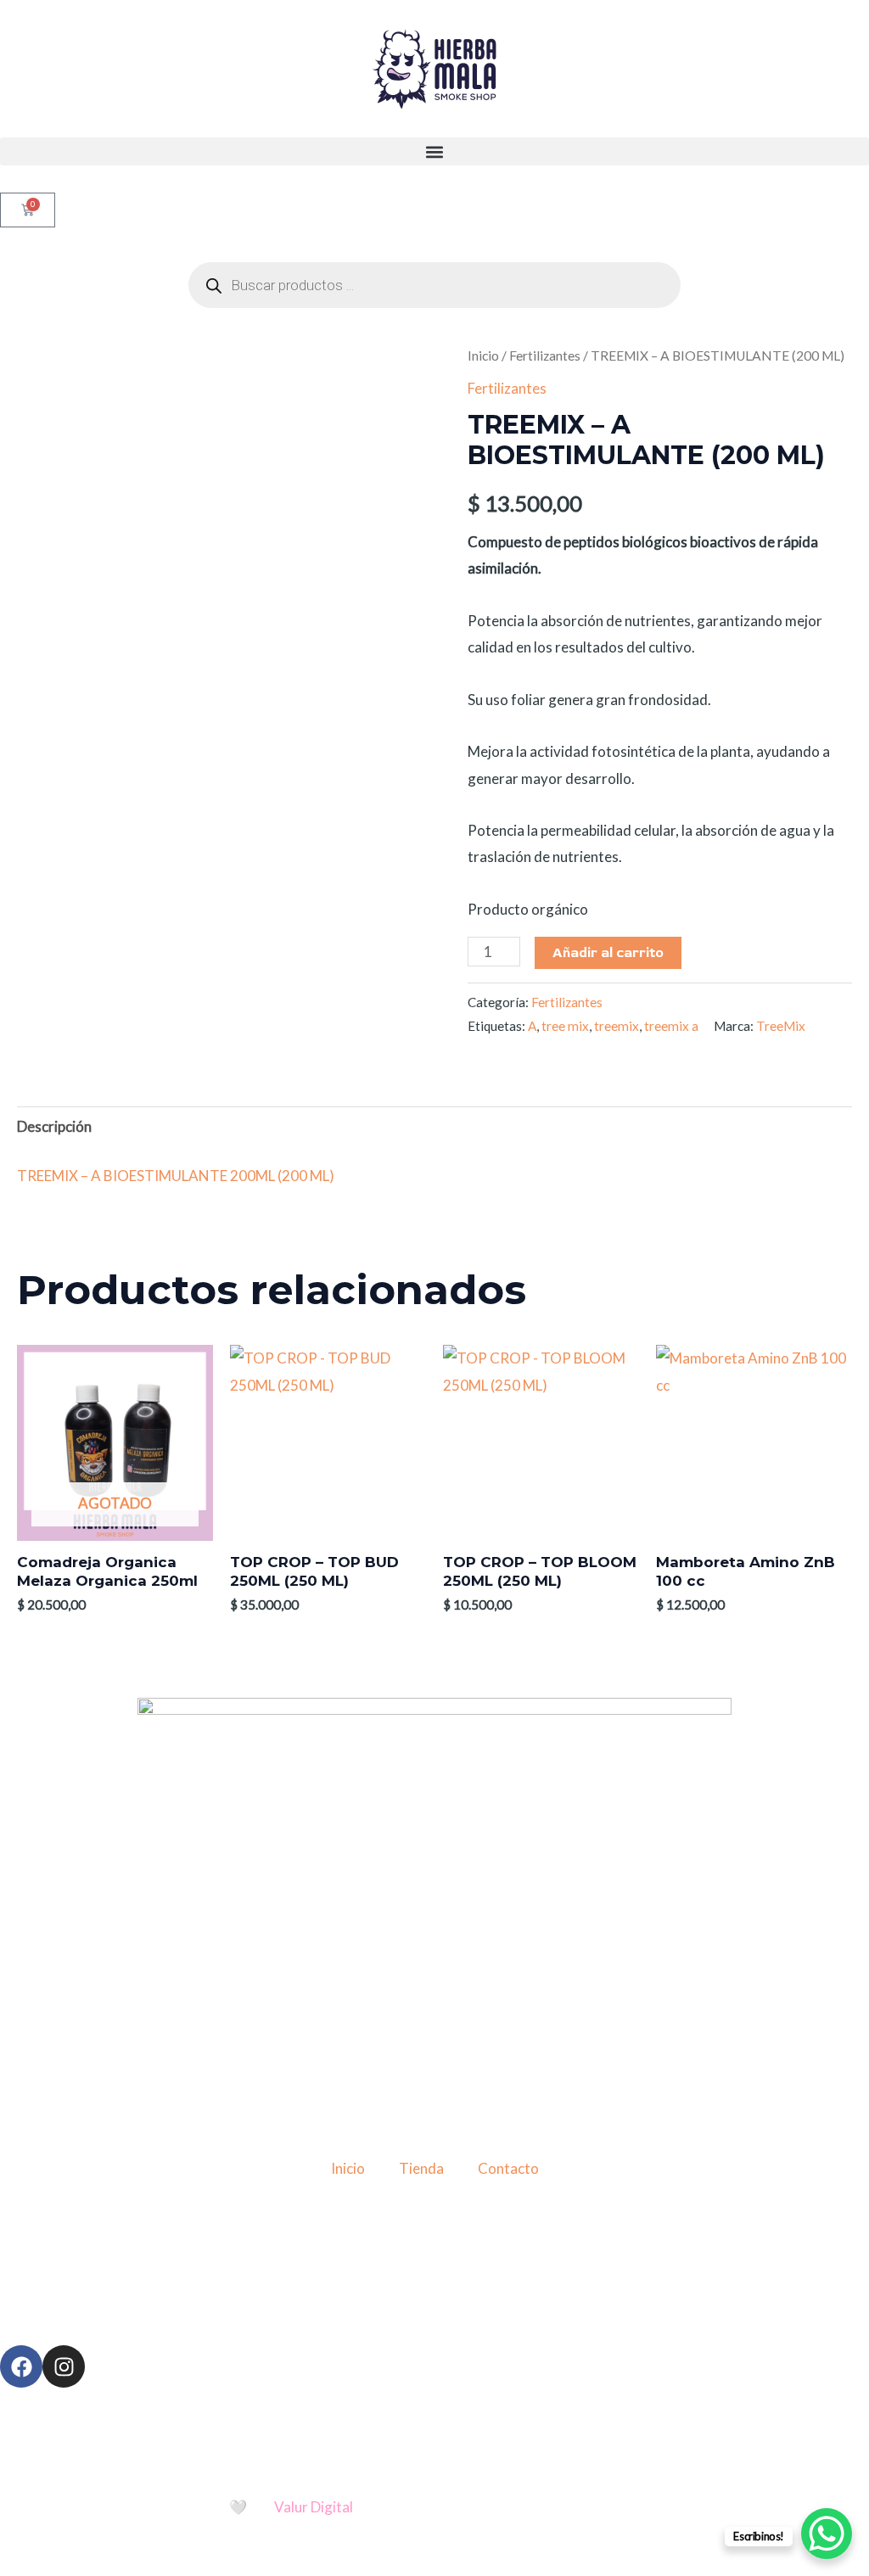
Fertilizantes (545, 356)
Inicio (483, 356)
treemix (617, 1026)
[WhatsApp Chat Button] (827, 2534)
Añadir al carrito (608, 953)
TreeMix (781, 1026)
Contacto (508, 2168)
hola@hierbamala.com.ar (455, 2279)
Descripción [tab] (54, 1126)
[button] (434, 151)
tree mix (565, 1026)
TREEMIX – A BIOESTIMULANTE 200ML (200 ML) (176, 1176)
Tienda (421, 2168)
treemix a (671, 1026)
